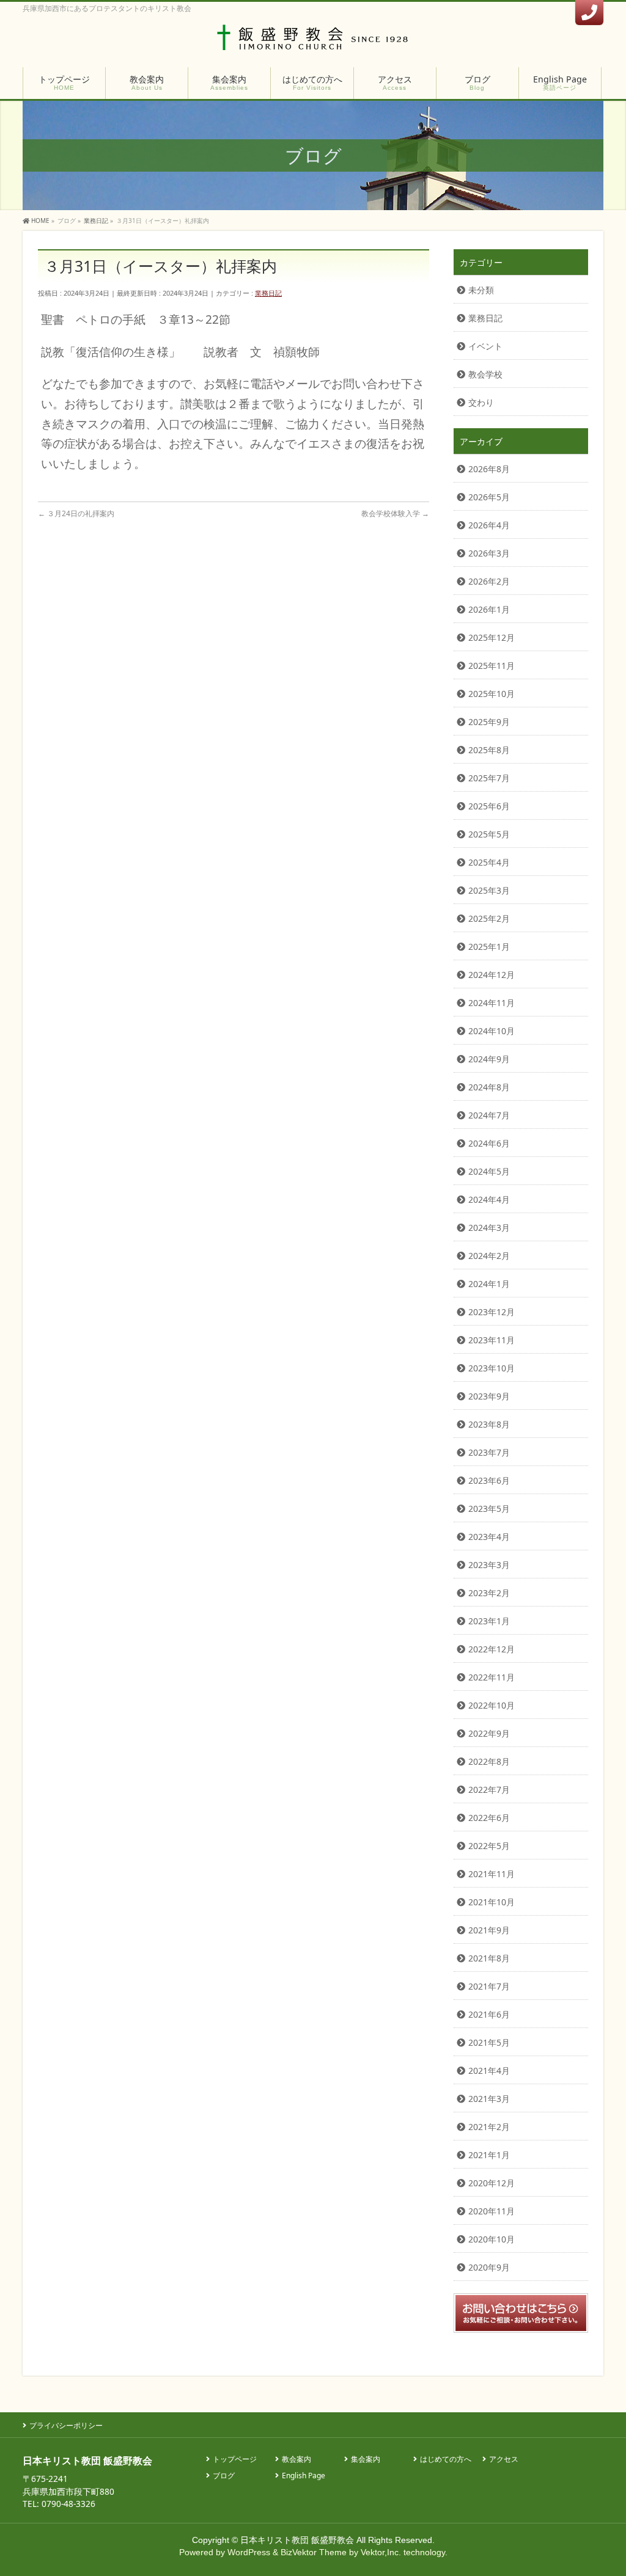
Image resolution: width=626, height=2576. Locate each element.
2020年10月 (492, 2239)
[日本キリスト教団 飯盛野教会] (313, 41)
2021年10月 (492, 1902)
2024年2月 (489, 1256)
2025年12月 (492, 637)
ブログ (224, 2476)
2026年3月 (489, 553)
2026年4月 (489, 525)
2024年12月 (492, 975)
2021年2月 (489, 2127)
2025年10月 (492, 694)
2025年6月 (489, 806)
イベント (485, 346)
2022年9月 (489, 1733)
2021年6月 (489, 2014)
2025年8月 (489, 750)
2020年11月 (492, 2211)
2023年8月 (489, 1424)
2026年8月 (489, 469)
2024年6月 (489, 1143)
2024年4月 (489, 1199)
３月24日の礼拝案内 (76, 513)
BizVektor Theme (314, 2552)
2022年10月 (492, 1705)
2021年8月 (489, 1958)
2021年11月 (492, 1874)
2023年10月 (492, 1368)
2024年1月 (489, 1284)
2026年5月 (489, 497)
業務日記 (268, 293)
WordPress (249, 2552)
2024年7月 (489, 1115)
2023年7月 (489, 1452)
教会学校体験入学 (395, 513)
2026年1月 (489, 609)
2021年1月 (489, 2155)
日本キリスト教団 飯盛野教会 (297, 2540)
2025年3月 (489, 890)
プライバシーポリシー (66, 2425)
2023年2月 (489, 1593)
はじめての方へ (446, 2460)
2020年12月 (492, 2183)
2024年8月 (489, 1087)
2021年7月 (489, 1986)
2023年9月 (489, 1396)
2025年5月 (489, 834)
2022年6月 (489, 1818)
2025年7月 (489, 778)
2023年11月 (492, 1340)
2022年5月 (489, 1846)
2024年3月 (489, 1228)
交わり (481, 402)
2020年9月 (489, 2267)
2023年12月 (492, 1312)
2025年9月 (489, 722)
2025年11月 (492, 666)
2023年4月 (489, 1537)
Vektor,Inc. (381, 2552)
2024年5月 (489, 1171)
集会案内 (366, 2460)
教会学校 (485, 374)
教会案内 (296, 2460)
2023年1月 (489, 1621)
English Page (304, 2476)
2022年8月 (489, 1761)
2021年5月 (489, 2042)
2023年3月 (489, 1565)
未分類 (481, 290)
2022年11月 (492, 1677)
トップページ (235, 2460)
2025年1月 (489, 947)
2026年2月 (489, 581)
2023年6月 (489, 1480)
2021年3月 (489, 2099)
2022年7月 (489, 1790)
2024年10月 (492, 1031)
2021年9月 (489, 1930)
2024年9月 (489, 1059)
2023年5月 (489, 1509)
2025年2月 (489, 918)
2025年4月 (489, 862)
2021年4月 (489, 2071)
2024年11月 (492, 1003)
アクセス (504, 2460)
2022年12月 (492, 1649)
